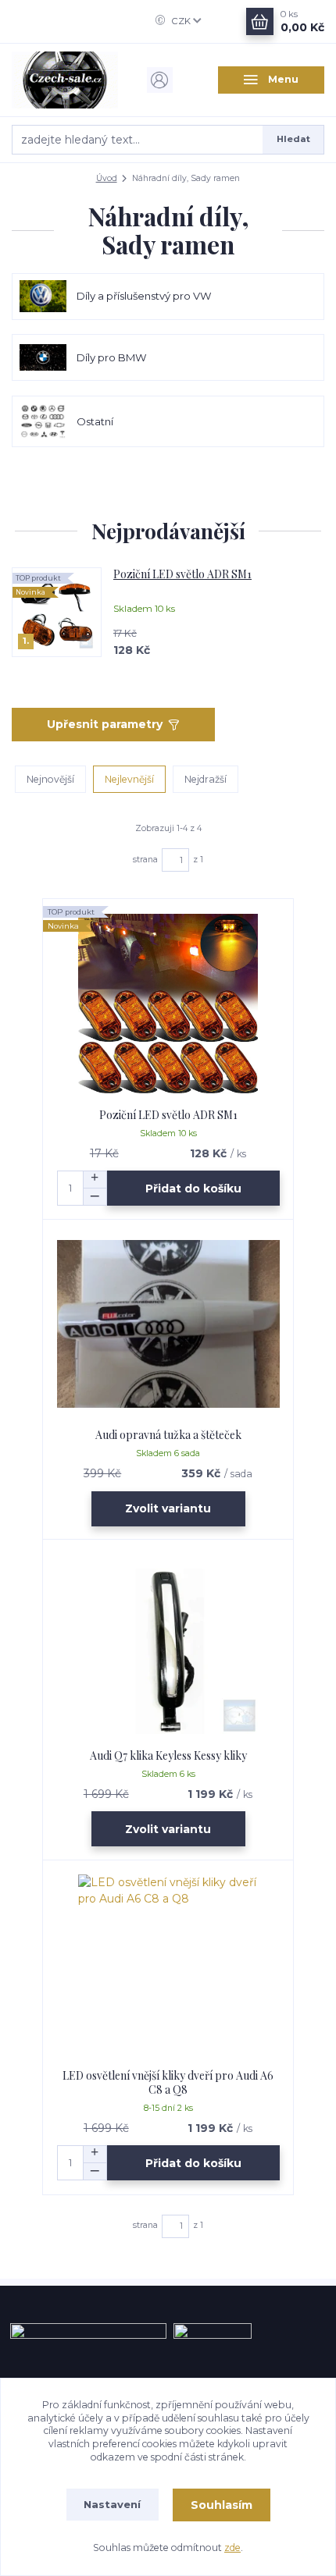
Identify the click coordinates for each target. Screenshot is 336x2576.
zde (232, 2548)
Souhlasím (222, 2505)
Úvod (107, 178)
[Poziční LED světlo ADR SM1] (168, 1004)
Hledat (293, 139)
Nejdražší (206, 779)
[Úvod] (65, 80)
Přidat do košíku (193, 1189)
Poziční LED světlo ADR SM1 (182, 574)
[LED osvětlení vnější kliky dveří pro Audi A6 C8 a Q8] (168, 1965)
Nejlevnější (129, 779)
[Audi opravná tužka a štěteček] (168, 1324)
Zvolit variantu (168, 1508)
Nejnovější (50, 779)
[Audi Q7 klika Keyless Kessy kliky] (168, 1645)
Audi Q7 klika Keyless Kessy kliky (168, 1755)
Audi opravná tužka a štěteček (168, 1435)
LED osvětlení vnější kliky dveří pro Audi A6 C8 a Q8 (168, 2082)
